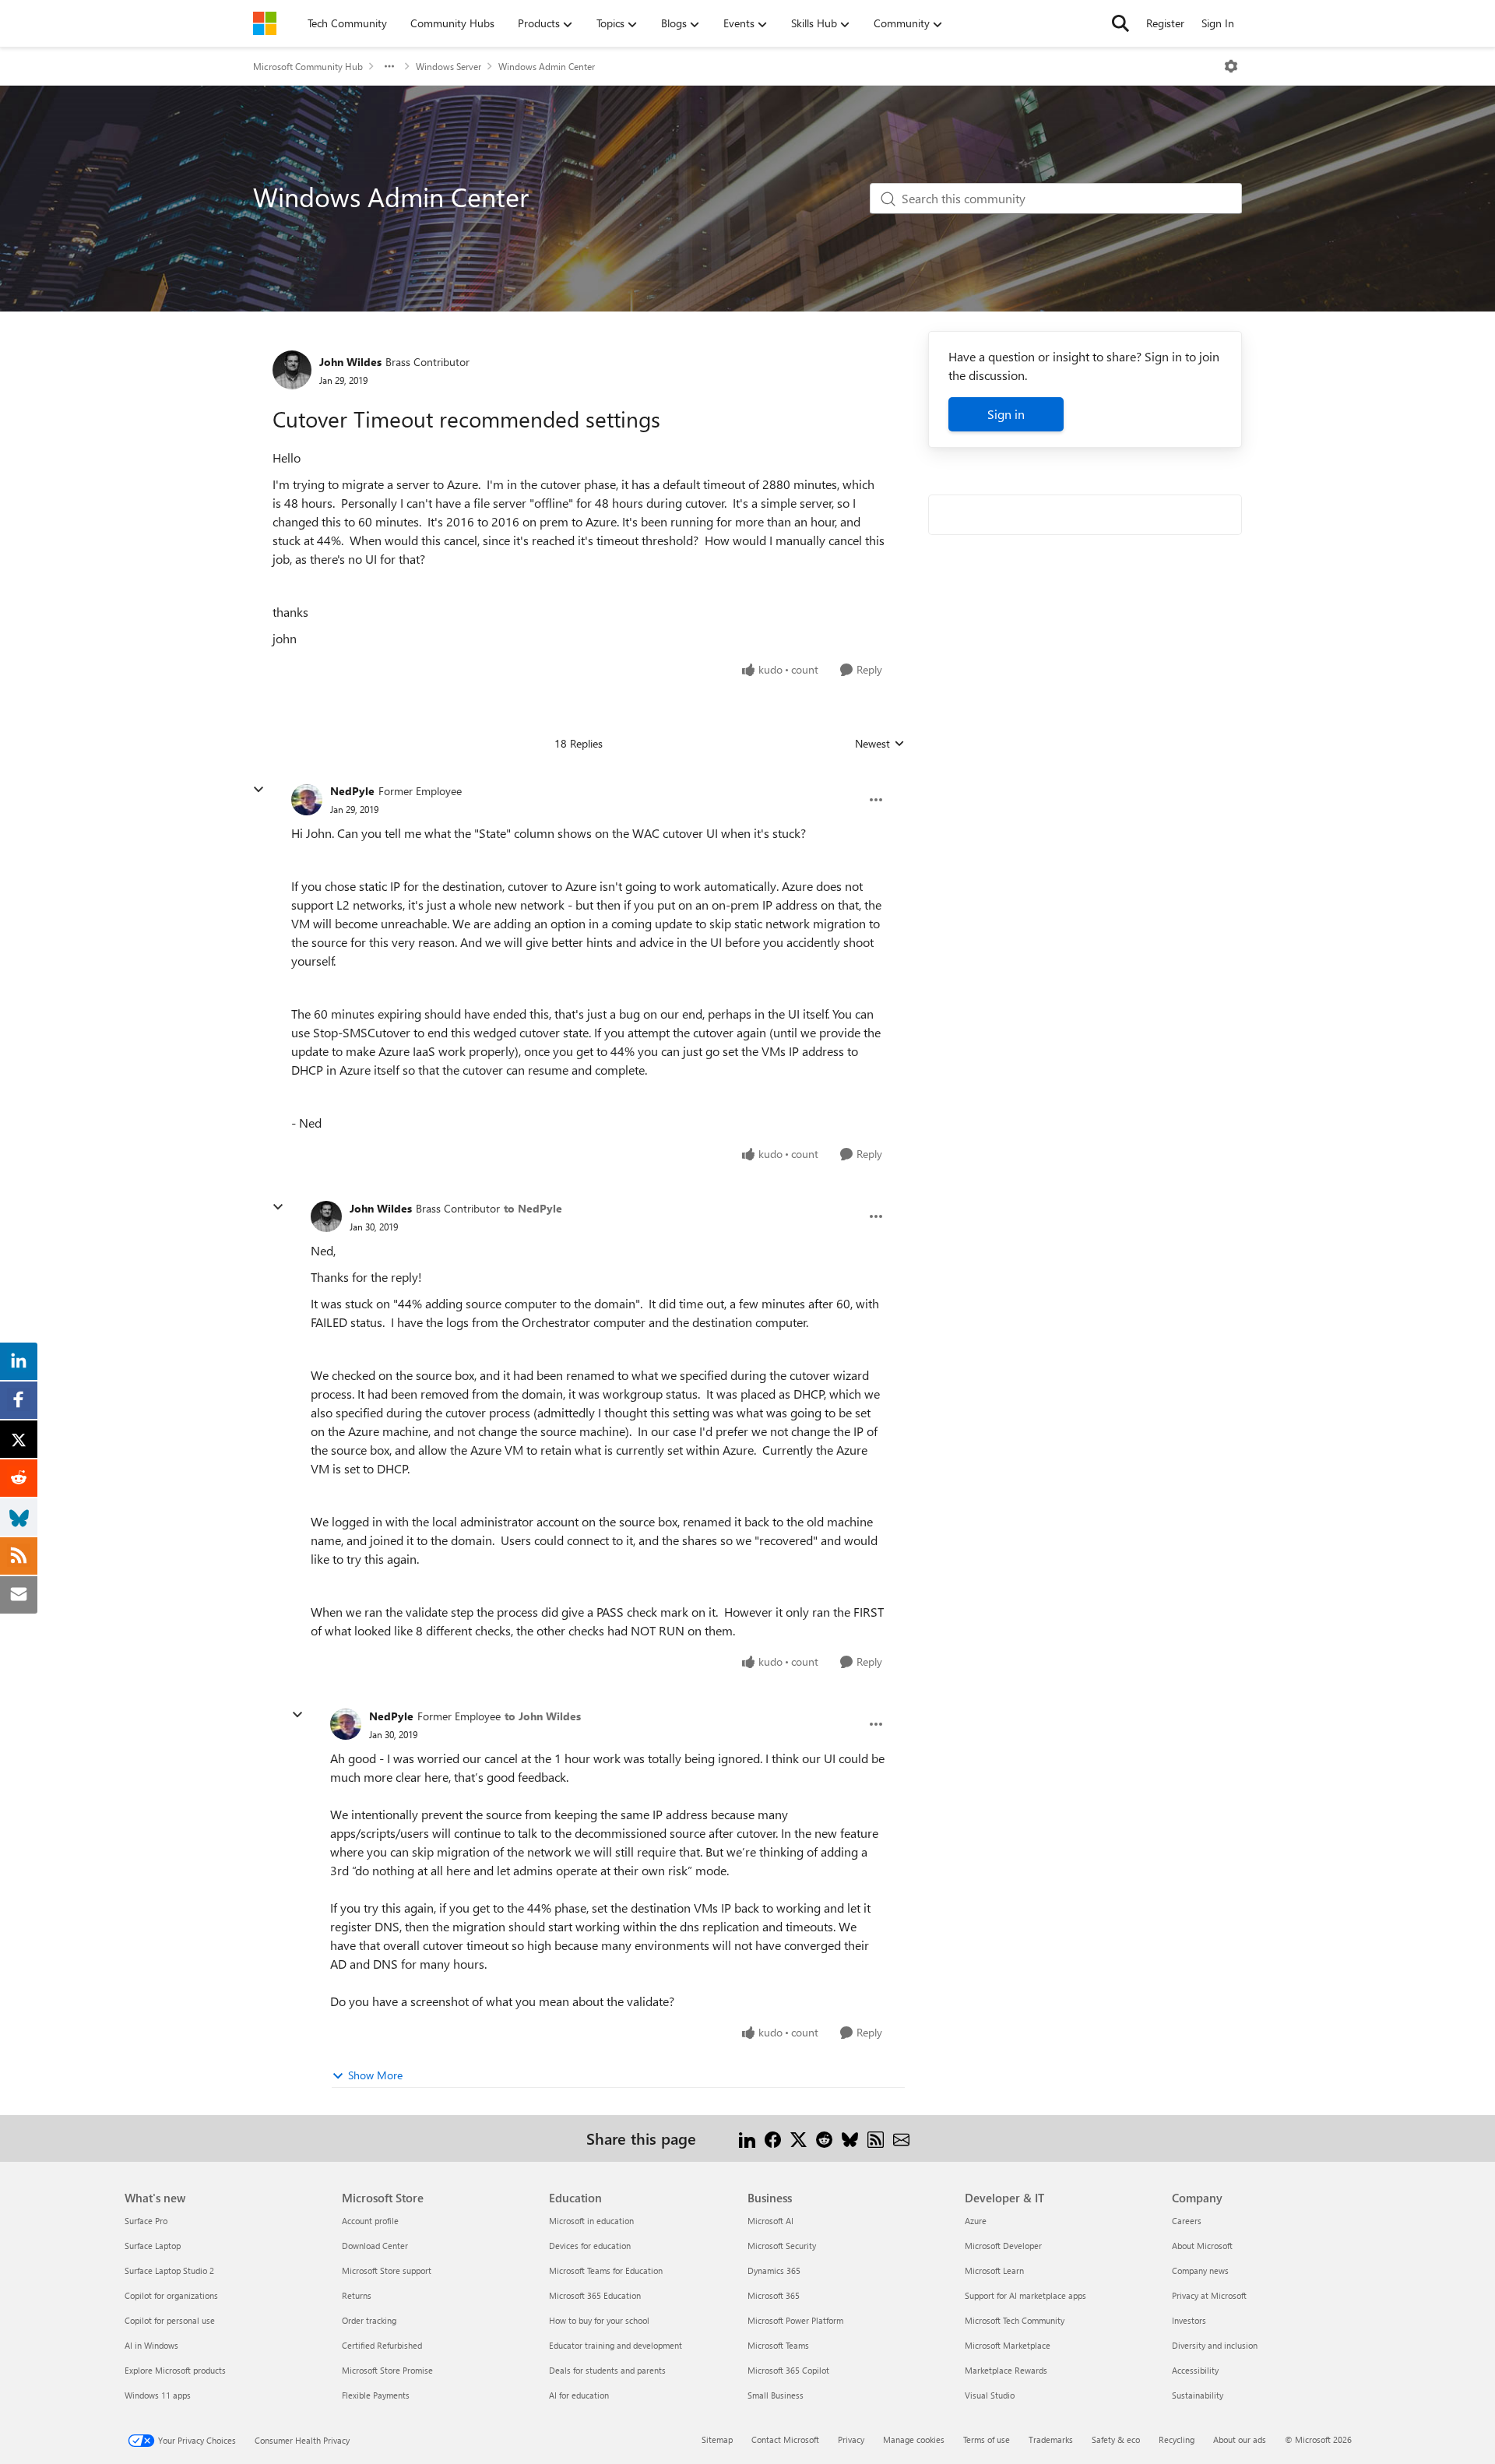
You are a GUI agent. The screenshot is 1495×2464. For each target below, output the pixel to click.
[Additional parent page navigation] (389, 66)
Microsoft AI (770, 2221)
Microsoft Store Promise (387, 2370)
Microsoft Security (782, 2246)
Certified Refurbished (382, 2345)
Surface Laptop (153, 2246)
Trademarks (1051, 2439)
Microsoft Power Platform (795, 2320)
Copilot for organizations (171, 2295)
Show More (375, 2075)
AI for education (579, 2395)
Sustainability (1198, 2395)
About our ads (1240, 2439)
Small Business (776, 2395)
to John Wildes (543, 1716)
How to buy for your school (599, 2320)
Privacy (851, 2439)
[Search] (1120, 23)
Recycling (1177, 2439)
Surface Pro (146, 2221)
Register (1165, 23)
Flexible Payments (376, 2395)
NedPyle (352, 791)
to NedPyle (533, 1208)
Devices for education (590, 2246)
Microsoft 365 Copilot (788, 2370)
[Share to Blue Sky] (850, 2138)
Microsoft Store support (387, 2270)
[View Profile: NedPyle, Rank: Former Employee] (307, 800)
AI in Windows (151, 2345)
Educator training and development (616, 2345)
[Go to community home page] (265, 23)
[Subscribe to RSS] (876, 2138)
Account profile (370, 2221)
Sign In (1218, 23)
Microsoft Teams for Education (606, 2270)
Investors (1189, 2320)
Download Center (375, 2246)
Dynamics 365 (774, 2270)
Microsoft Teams (778, 2345)
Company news (1200, 2270)
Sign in (1006, 414)
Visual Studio (990, 2395)
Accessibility (1195, 2370)
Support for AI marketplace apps (1025, 2295)
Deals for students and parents (607, 2370)
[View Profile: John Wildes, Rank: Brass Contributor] (292, 370)
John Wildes (350, 362)
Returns (357, 2295)
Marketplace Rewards (1006, 2370)
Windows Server (448, 66)
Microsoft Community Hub (308, 66)
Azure (976, 2221)
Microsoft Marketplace (1008, 2345)
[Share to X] (799, 2138)
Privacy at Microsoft (1209, 2295)
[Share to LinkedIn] (747, 2138)
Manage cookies (914, 2439)
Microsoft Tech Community (1015, 2320)
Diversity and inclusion (1215, 2345)
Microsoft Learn (994, 2270)
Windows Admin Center (547, 66)
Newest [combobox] (880, 744)
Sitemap (717, 2439)
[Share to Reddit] (824, 2138)
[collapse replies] (259, 790)
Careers (1187, 2221)
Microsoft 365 (774, 2295)
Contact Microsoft (785, 2439)
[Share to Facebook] (773, 2138)
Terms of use (987, 2439)
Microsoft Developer (1003, 2246)
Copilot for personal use (170, 2320)
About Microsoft (1202, 2246)
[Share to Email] (901, 2138)
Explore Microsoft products (175, 2370)
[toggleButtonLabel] (1231, 66)
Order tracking (369, 2320)
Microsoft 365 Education (595, 2295)
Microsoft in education (591, 2221)
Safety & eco (1116, 2439)
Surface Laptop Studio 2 (169, 2270)
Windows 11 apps (158, 2395)
